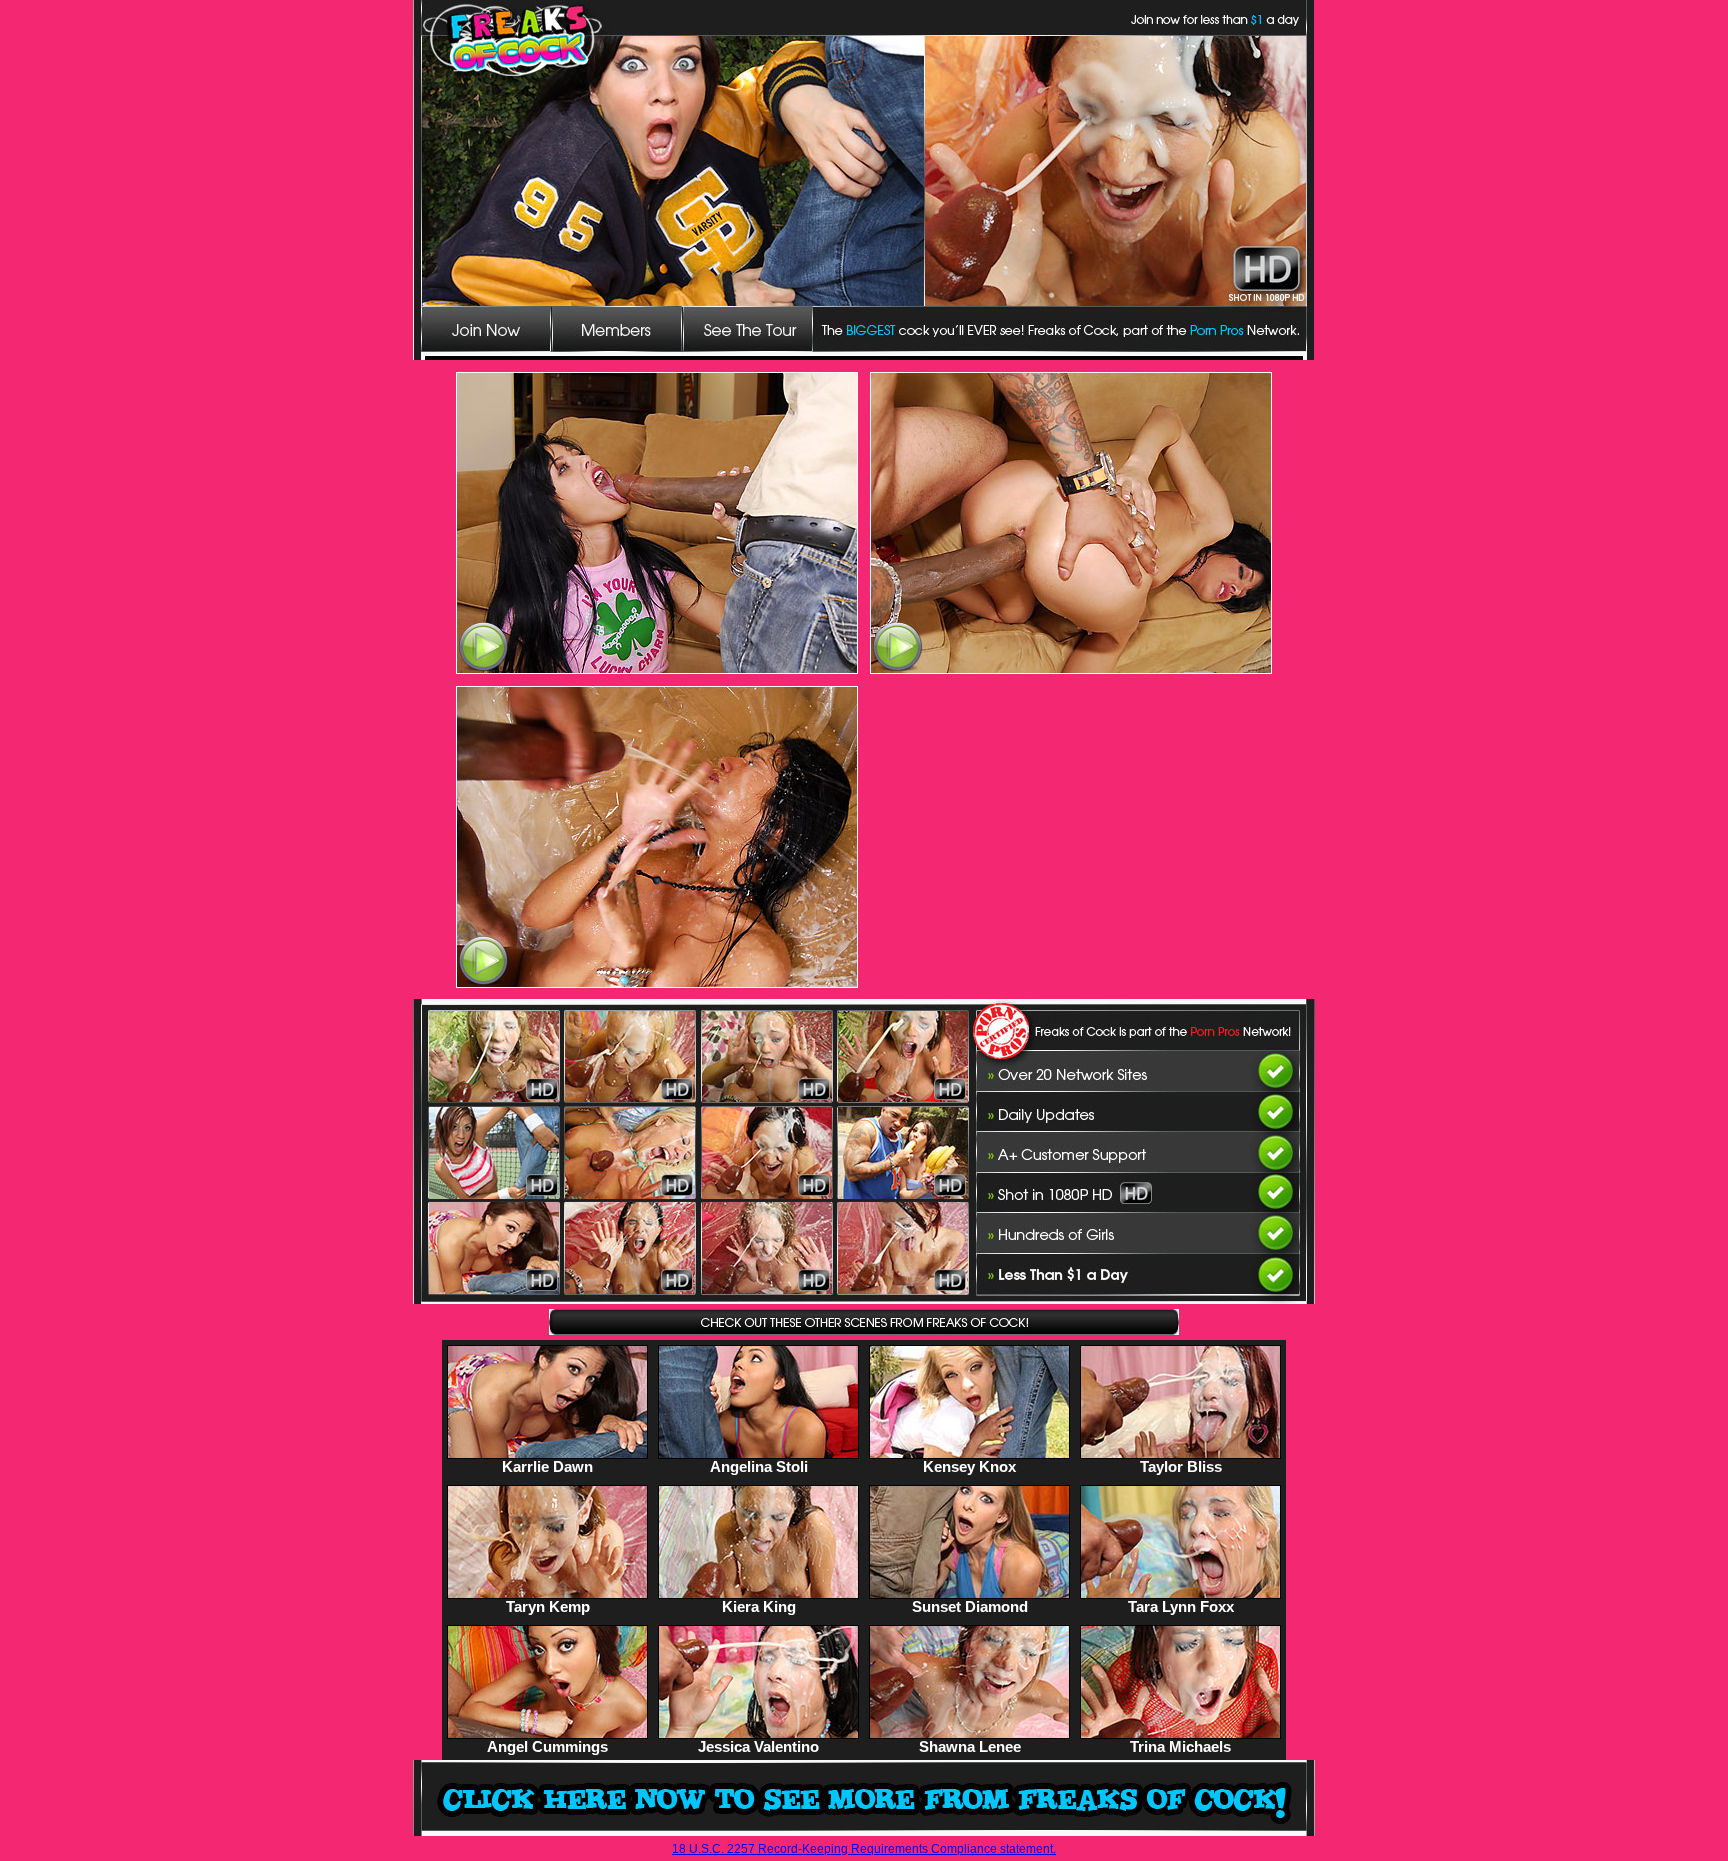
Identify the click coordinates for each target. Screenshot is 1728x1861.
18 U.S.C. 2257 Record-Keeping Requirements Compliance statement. (864, 1849)
